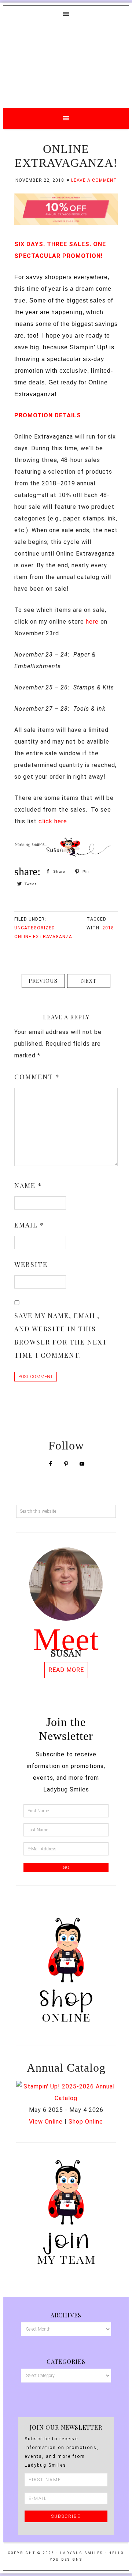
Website (31, 1264)
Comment (37, 1077)
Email (29, 1225)
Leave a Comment (94, 180)
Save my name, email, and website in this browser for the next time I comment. (61, 1335)
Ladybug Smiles (66, 63)
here (92, 622)
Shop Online (86, 2122)
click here (53, 821)
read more (66, 1670)
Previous (43, 981)
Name (28, 1185)
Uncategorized (35, 928)
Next (89, 981)
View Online (46, 2122)
